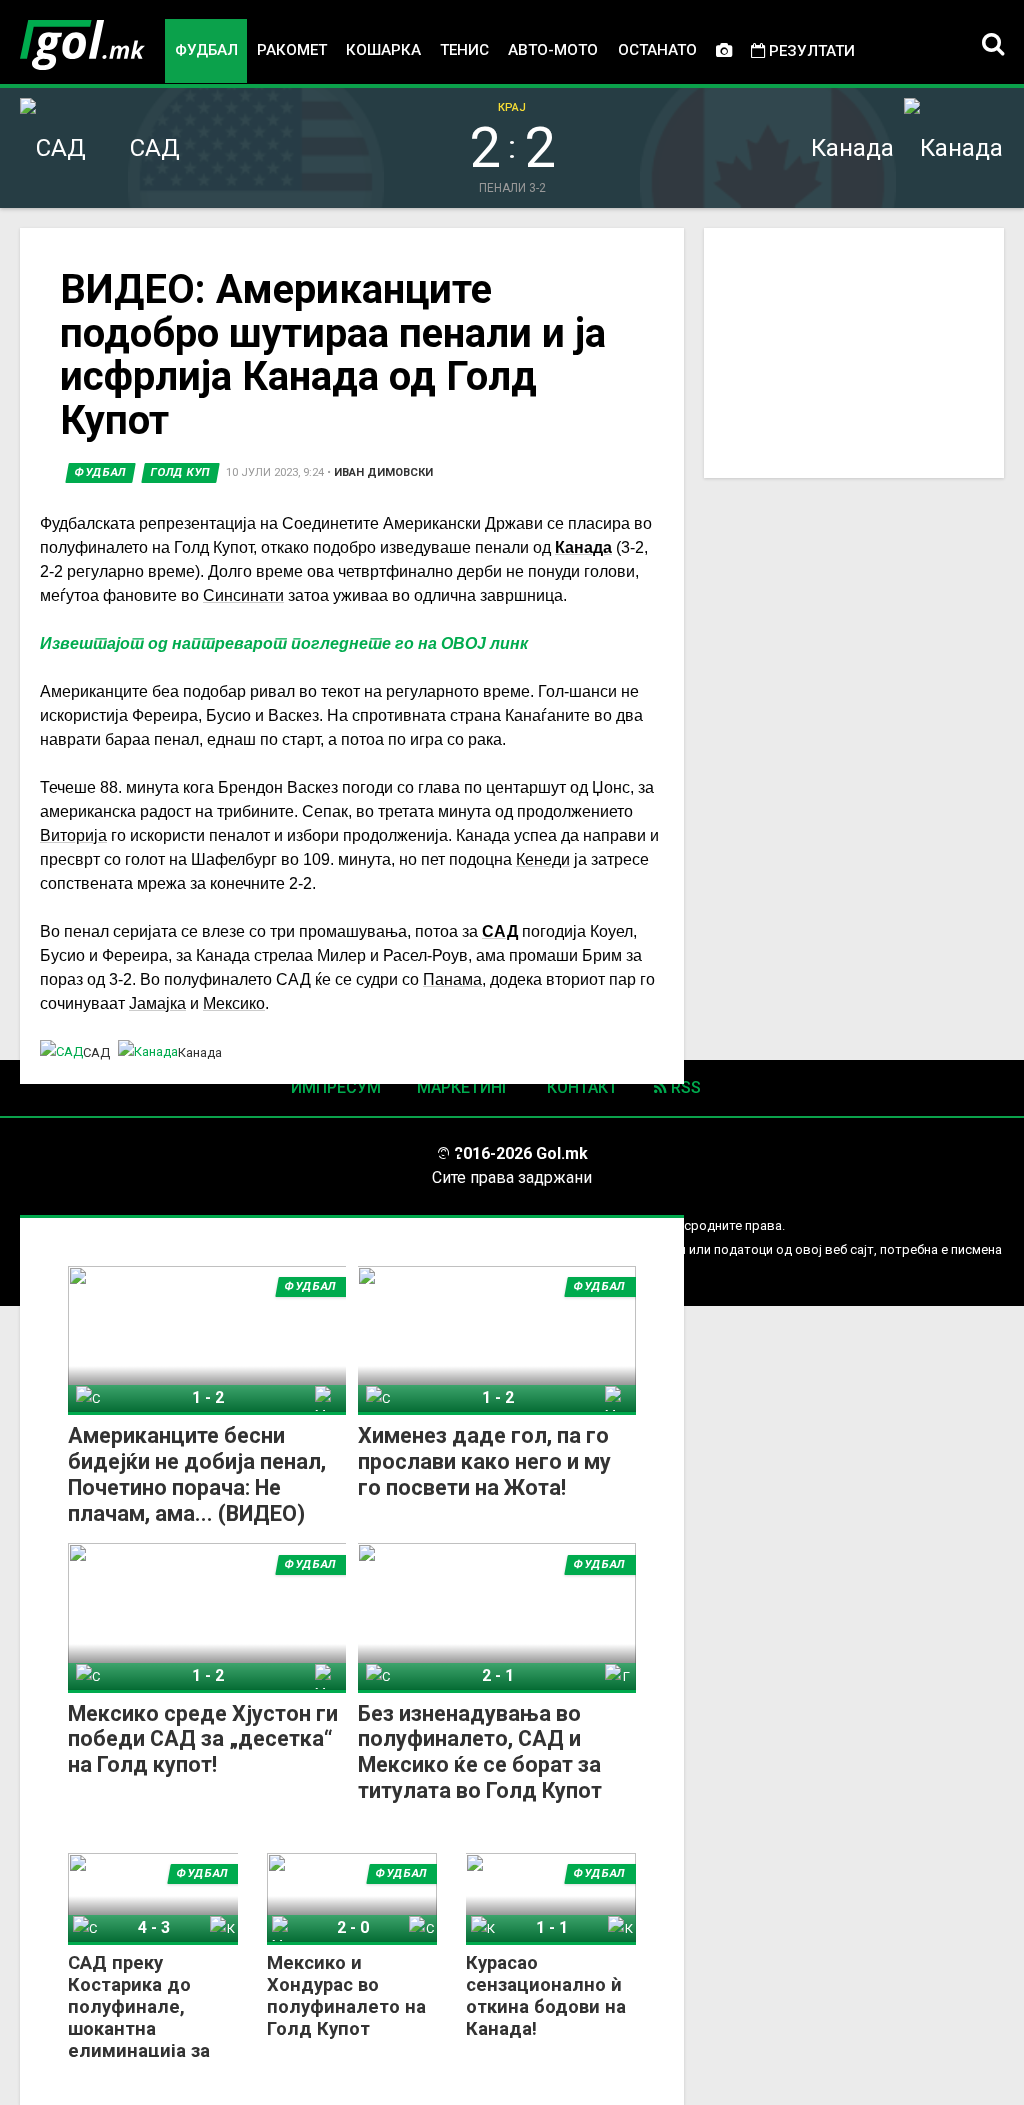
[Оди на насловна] (82, 45)
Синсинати (243, 595)
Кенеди (543, 859)
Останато (657, 50)
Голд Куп (180, 472)
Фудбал (206, 50)
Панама (452, 979)
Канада (583, 547)
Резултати (810, 51)
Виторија (73, 835)
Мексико (234, 1003)
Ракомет (292, 50)
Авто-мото (553, 50)
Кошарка (383, 50)
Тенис (464, 50)
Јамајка (157, 1003)
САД (500, 931)
